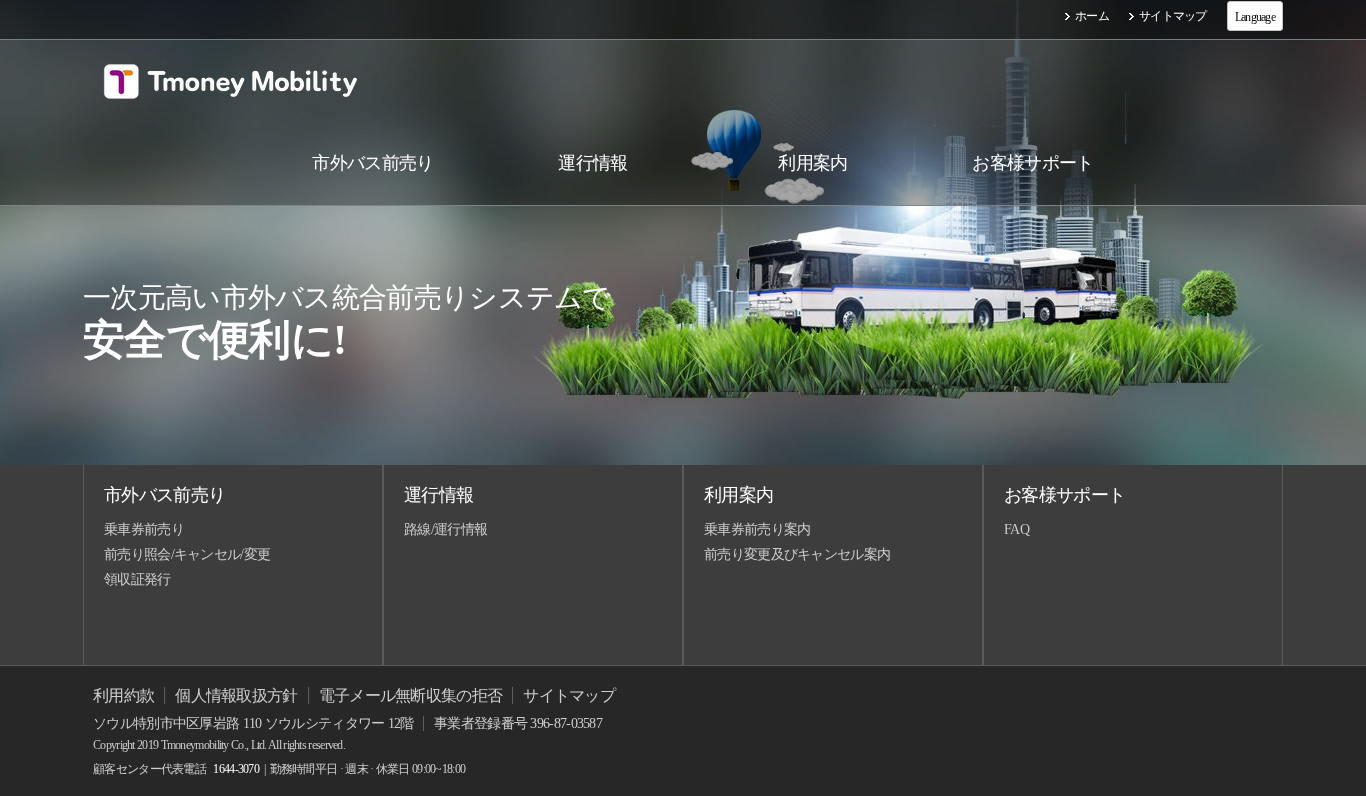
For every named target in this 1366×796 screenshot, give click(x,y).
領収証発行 (137, 579)
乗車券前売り (144, 529)
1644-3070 (236, 769)
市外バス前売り (164, 495)
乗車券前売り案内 (757, 529)
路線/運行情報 (445, 529)
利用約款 (123, 695)
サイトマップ (1173, 16)
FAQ (1016, 529)
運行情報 (438, 495)
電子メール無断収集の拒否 (411, 695)
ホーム (1092, 16)
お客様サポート (1064, 495)
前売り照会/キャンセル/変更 (187, 554)
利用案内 (738, 495)
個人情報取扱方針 (236, 695)
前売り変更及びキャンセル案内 (797, 554)
